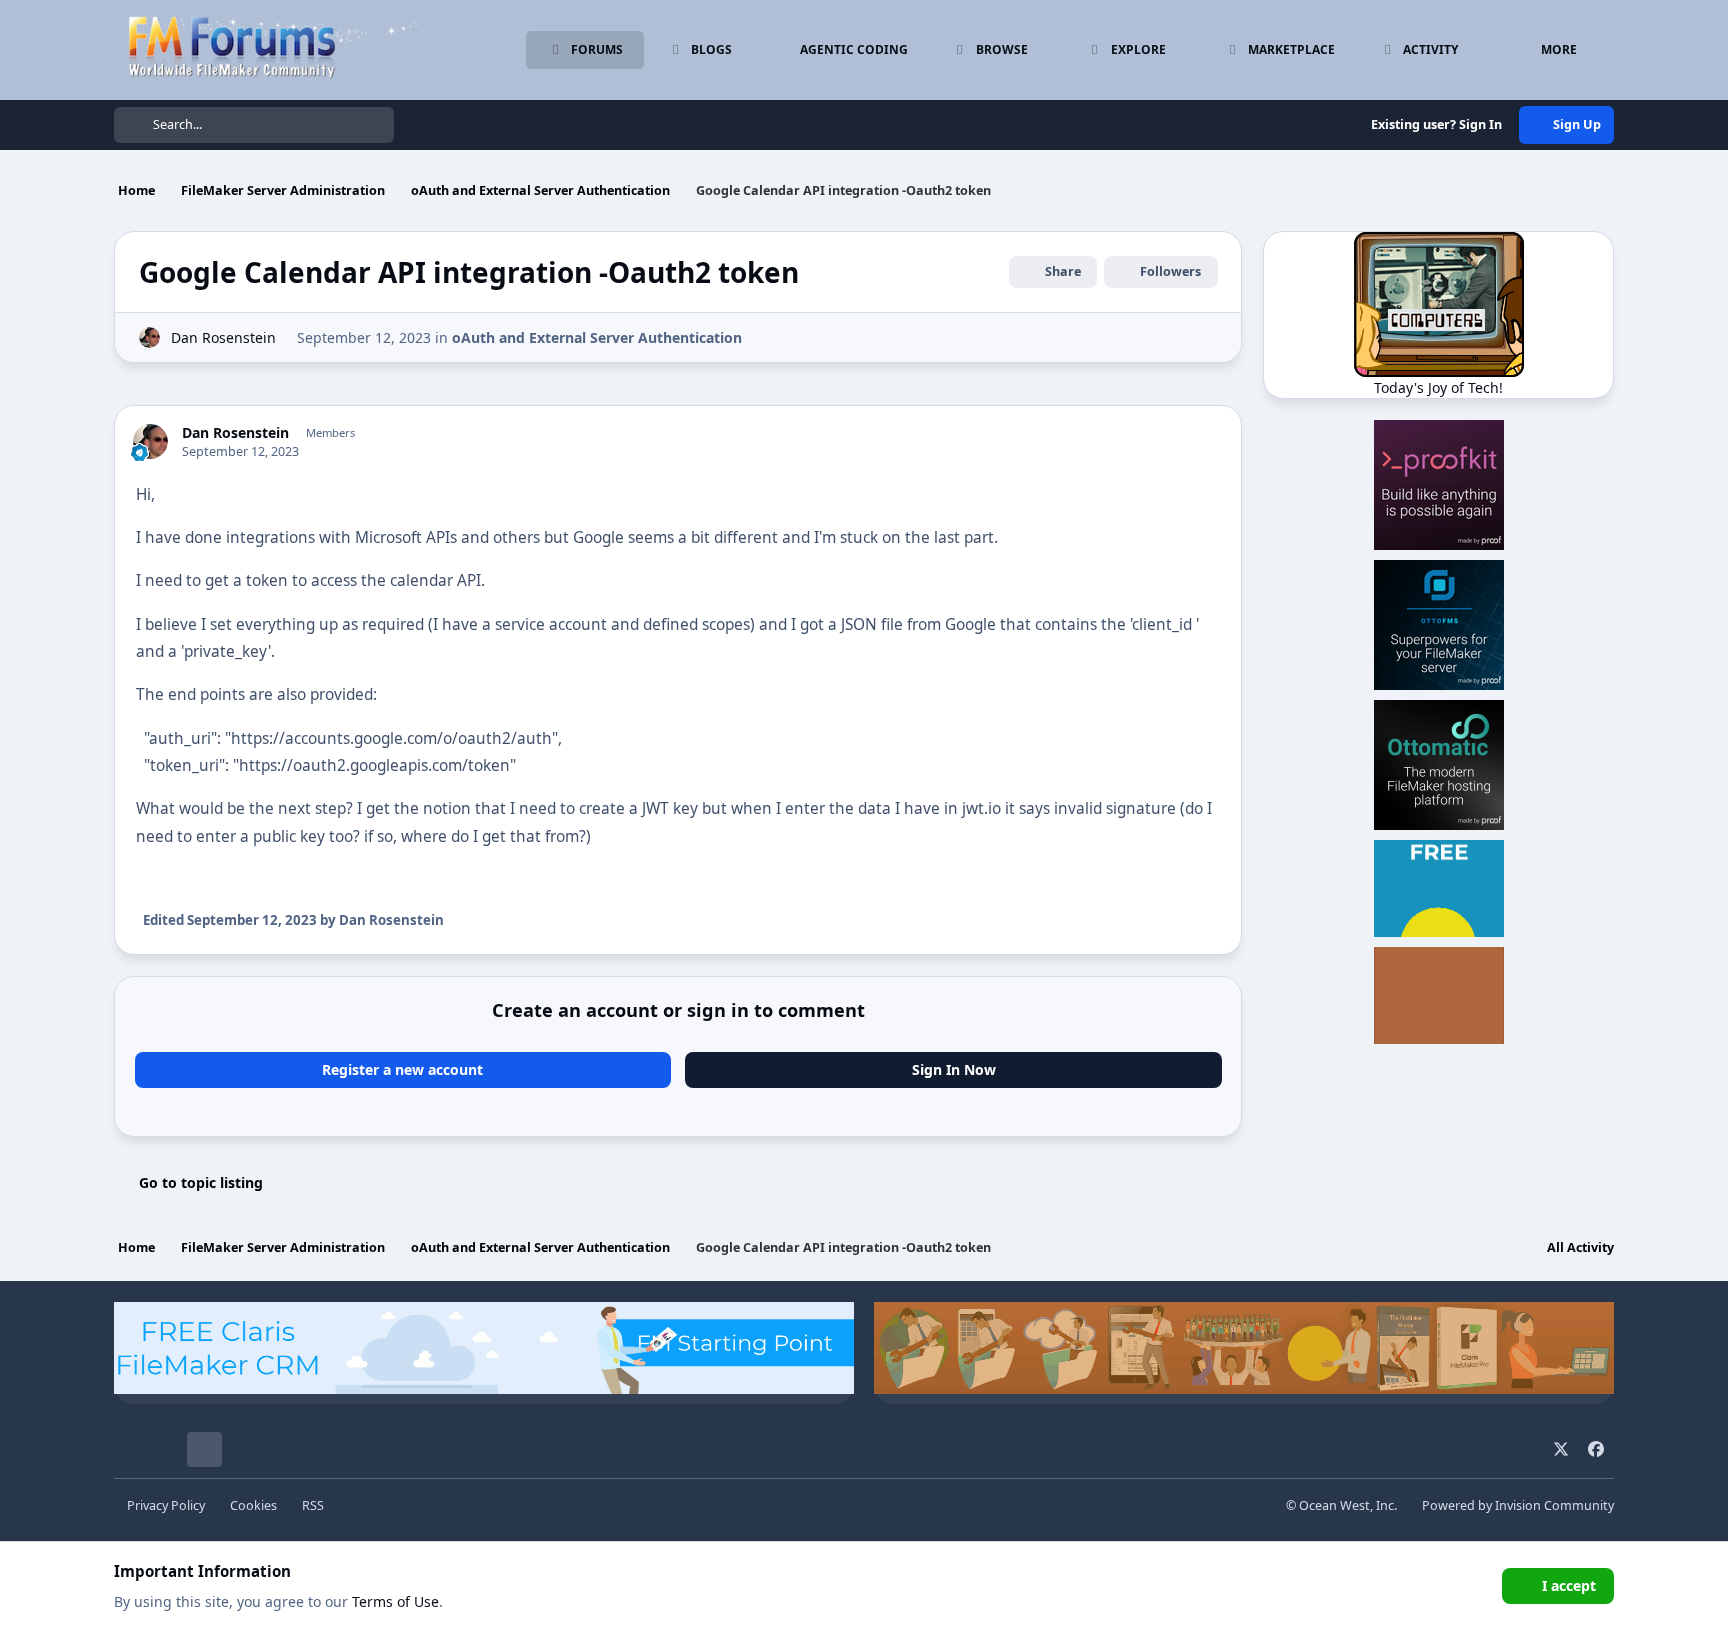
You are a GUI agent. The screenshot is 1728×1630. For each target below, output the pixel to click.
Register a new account (402, 1069)
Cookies (253, 1505)
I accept (1569, 1585)
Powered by (1518, 1505)
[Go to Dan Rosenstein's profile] (149, 337)
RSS (313, 1505)
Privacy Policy (166, 1505)
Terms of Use (395, 1601)
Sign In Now (954, 1069)
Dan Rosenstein (223, 337)
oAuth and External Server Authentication (597, 337)
